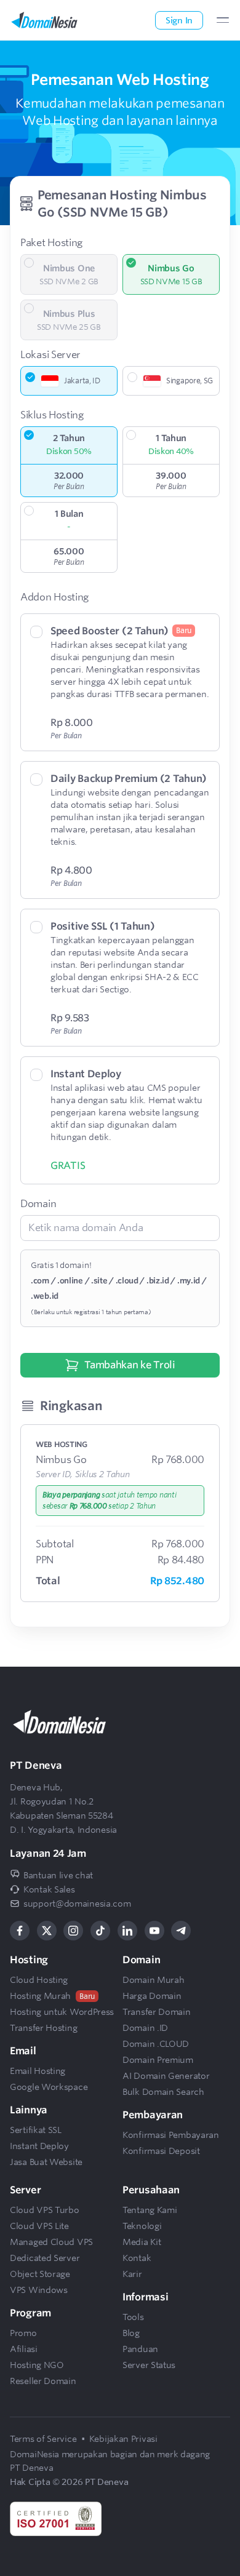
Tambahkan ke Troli (130, 1365)
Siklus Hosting (52, 415)
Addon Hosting (54, 597)
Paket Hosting (51, 243)
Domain (38, 1204)
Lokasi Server (50, 355)
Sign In (179, 20)
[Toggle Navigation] (223, 20)
